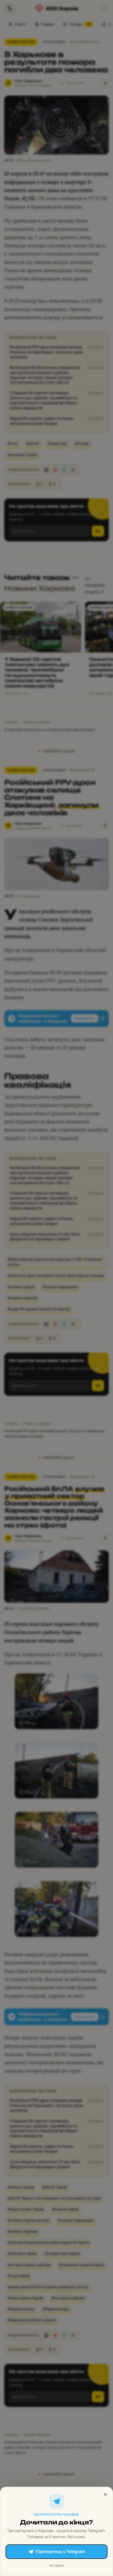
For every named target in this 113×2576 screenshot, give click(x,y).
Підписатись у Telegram (60, 2552)
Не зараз (56, 2565)
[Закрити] (105, 2494)
